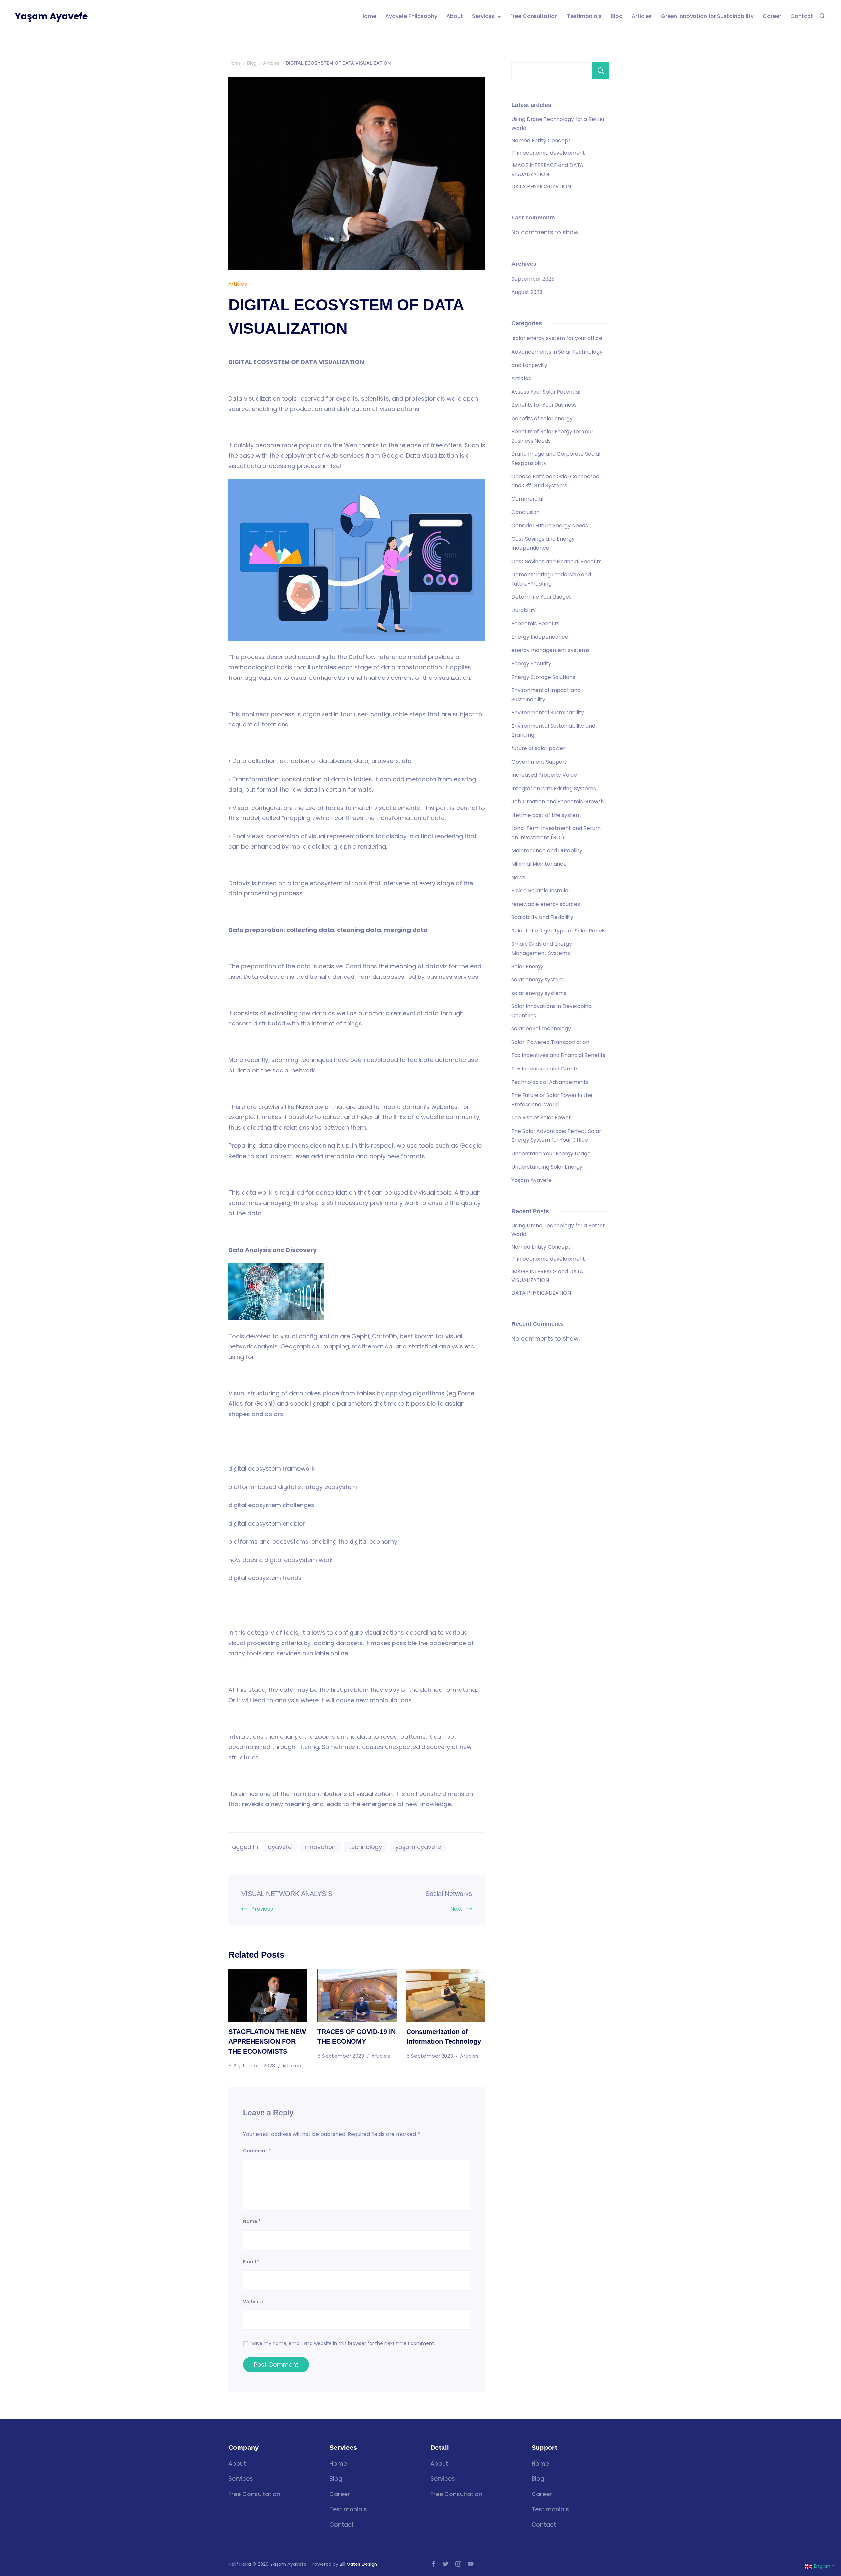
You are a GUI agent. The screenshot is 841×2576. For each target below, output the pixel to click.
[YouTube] (471, 2564)
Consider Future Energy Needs (550, 526)
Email (251, 2262)
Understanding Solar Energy (547, 1167)
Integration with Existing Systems (554, 788)
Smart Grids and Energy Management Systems (542, 948)
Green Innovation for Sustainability (707, 16)
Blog (617, 16)
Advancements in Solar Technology (557, 352)
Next (456, 1909)
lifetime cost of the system (546, 815)
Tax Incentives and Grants (545, 1069)
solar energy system (538, 980)
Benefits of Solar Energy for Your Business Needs (552, 436)
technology (365, 1847)
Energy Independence (540, 637)
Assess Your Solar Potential (546, 392)
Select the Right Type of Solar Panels (559, 931)
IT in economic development (548, 153)
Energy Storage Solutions (543, 677)
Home (368, 16)
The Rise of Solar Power (541, 1118)
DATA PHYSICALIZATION (541, 186)
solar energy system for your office (557, 338)
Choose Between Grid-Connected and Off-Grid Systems (555, 481)
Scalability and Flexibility (542, 917)
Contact (802, 16)
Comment (257, 2151)
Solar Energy (527, 966)
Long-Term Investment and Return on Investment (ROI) (556, 833)
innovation (320, 1847)
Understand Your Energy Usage (551, 1153)
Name (252, 2221)
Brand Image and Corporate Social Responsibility (556, 459)
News (518, 877)
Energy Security (531, 664)
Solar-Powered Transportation (550, 1042)
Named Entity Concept (541, 140)
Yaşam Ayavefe (51, 16)
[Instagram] (458, 2564)
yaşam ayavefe (418, 1847)
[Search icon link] (822, 16)
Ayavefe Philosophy (411, 16)
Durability (524, 610)
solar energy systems (539, 993)
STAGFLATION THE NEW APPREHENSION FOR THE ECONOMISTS (267, 2041)
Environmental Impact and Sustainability (546, 695)
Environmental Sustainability (548, 713)
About (455, 16)
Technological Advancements (550, 1082)
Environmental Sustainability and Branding (553, 731)
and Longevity (529, 365)
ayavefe (280, 1847)
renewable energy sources (546, 904)
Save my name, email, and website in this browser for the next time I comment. (343, 2343)
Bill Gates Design (358, 2564)
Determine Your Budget (541, 597)
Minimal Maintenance (539, 864)
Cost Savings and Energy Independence (543, 543)
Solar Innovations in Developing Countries (552, 1011)
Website (253, 2302)
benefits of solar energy (543, 418)
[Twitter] (446, 2564)
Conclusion (526, 512)
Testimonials (584, 16)
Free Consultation (534, 16)
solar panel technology (541, 1029)
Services (483, 16)
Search (601, 71)
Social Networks (449, 1894)
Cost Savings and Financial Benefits (557, 561)
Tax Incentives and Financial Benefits (558, 1055)
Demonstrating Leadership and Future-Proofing (551, 579)
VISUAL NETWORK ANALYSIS (287, 1894)
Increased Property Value (544, 775)
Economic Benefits (535, 623)
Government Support (539, 762)
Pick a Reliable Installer (541, 891)
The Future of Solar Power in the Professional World (552, 1100)
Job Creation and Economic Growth (558, 802)
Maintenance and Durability (547, 851)
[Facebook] (433, 2564)
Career (772, 16)
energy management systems (551, 650)
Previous (262, 1909)
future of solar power (538, 748)
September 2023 (533, 279)
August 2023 (527, 292)
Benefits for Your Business (544, 405)
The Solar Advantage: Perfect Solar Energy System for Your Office (556, 1136)
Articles (642, 16)
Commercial (527, 499)
